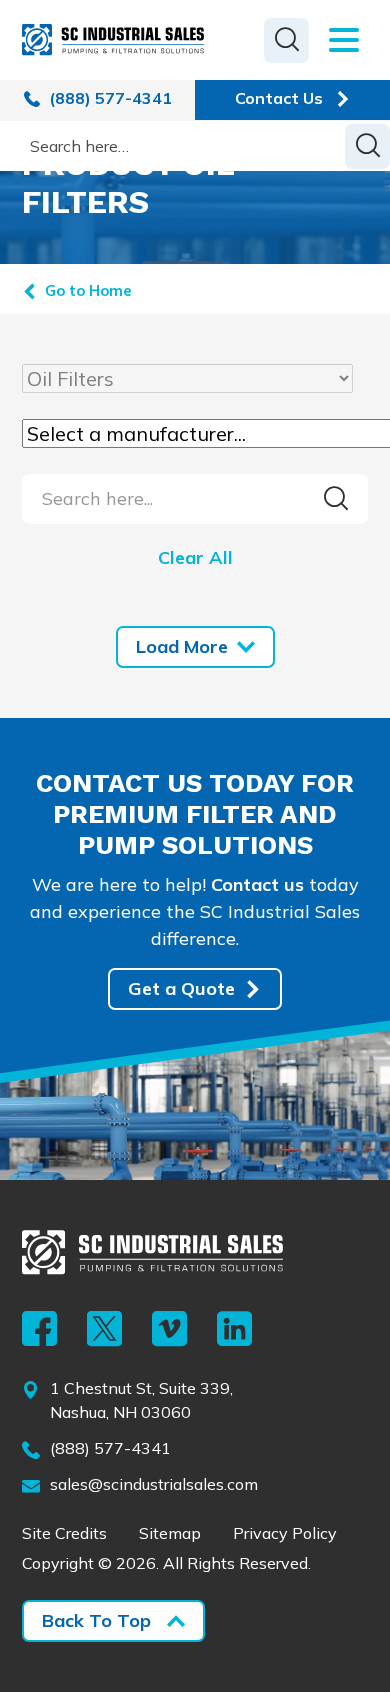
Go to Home (88, 290)
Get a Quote (181, 988)
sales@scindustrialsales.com (154, 1484)
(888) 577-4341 (108, 98)
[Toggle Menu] (338, 40)
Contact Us (279, 98)
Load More (182, 646)
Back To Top (96, 1620)
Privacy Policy (285, 1533)
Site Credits (64, 1533)
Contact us (257, 884)
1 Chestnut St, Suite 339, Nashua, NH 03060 (141, 1400)
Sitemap (170, 1533)
